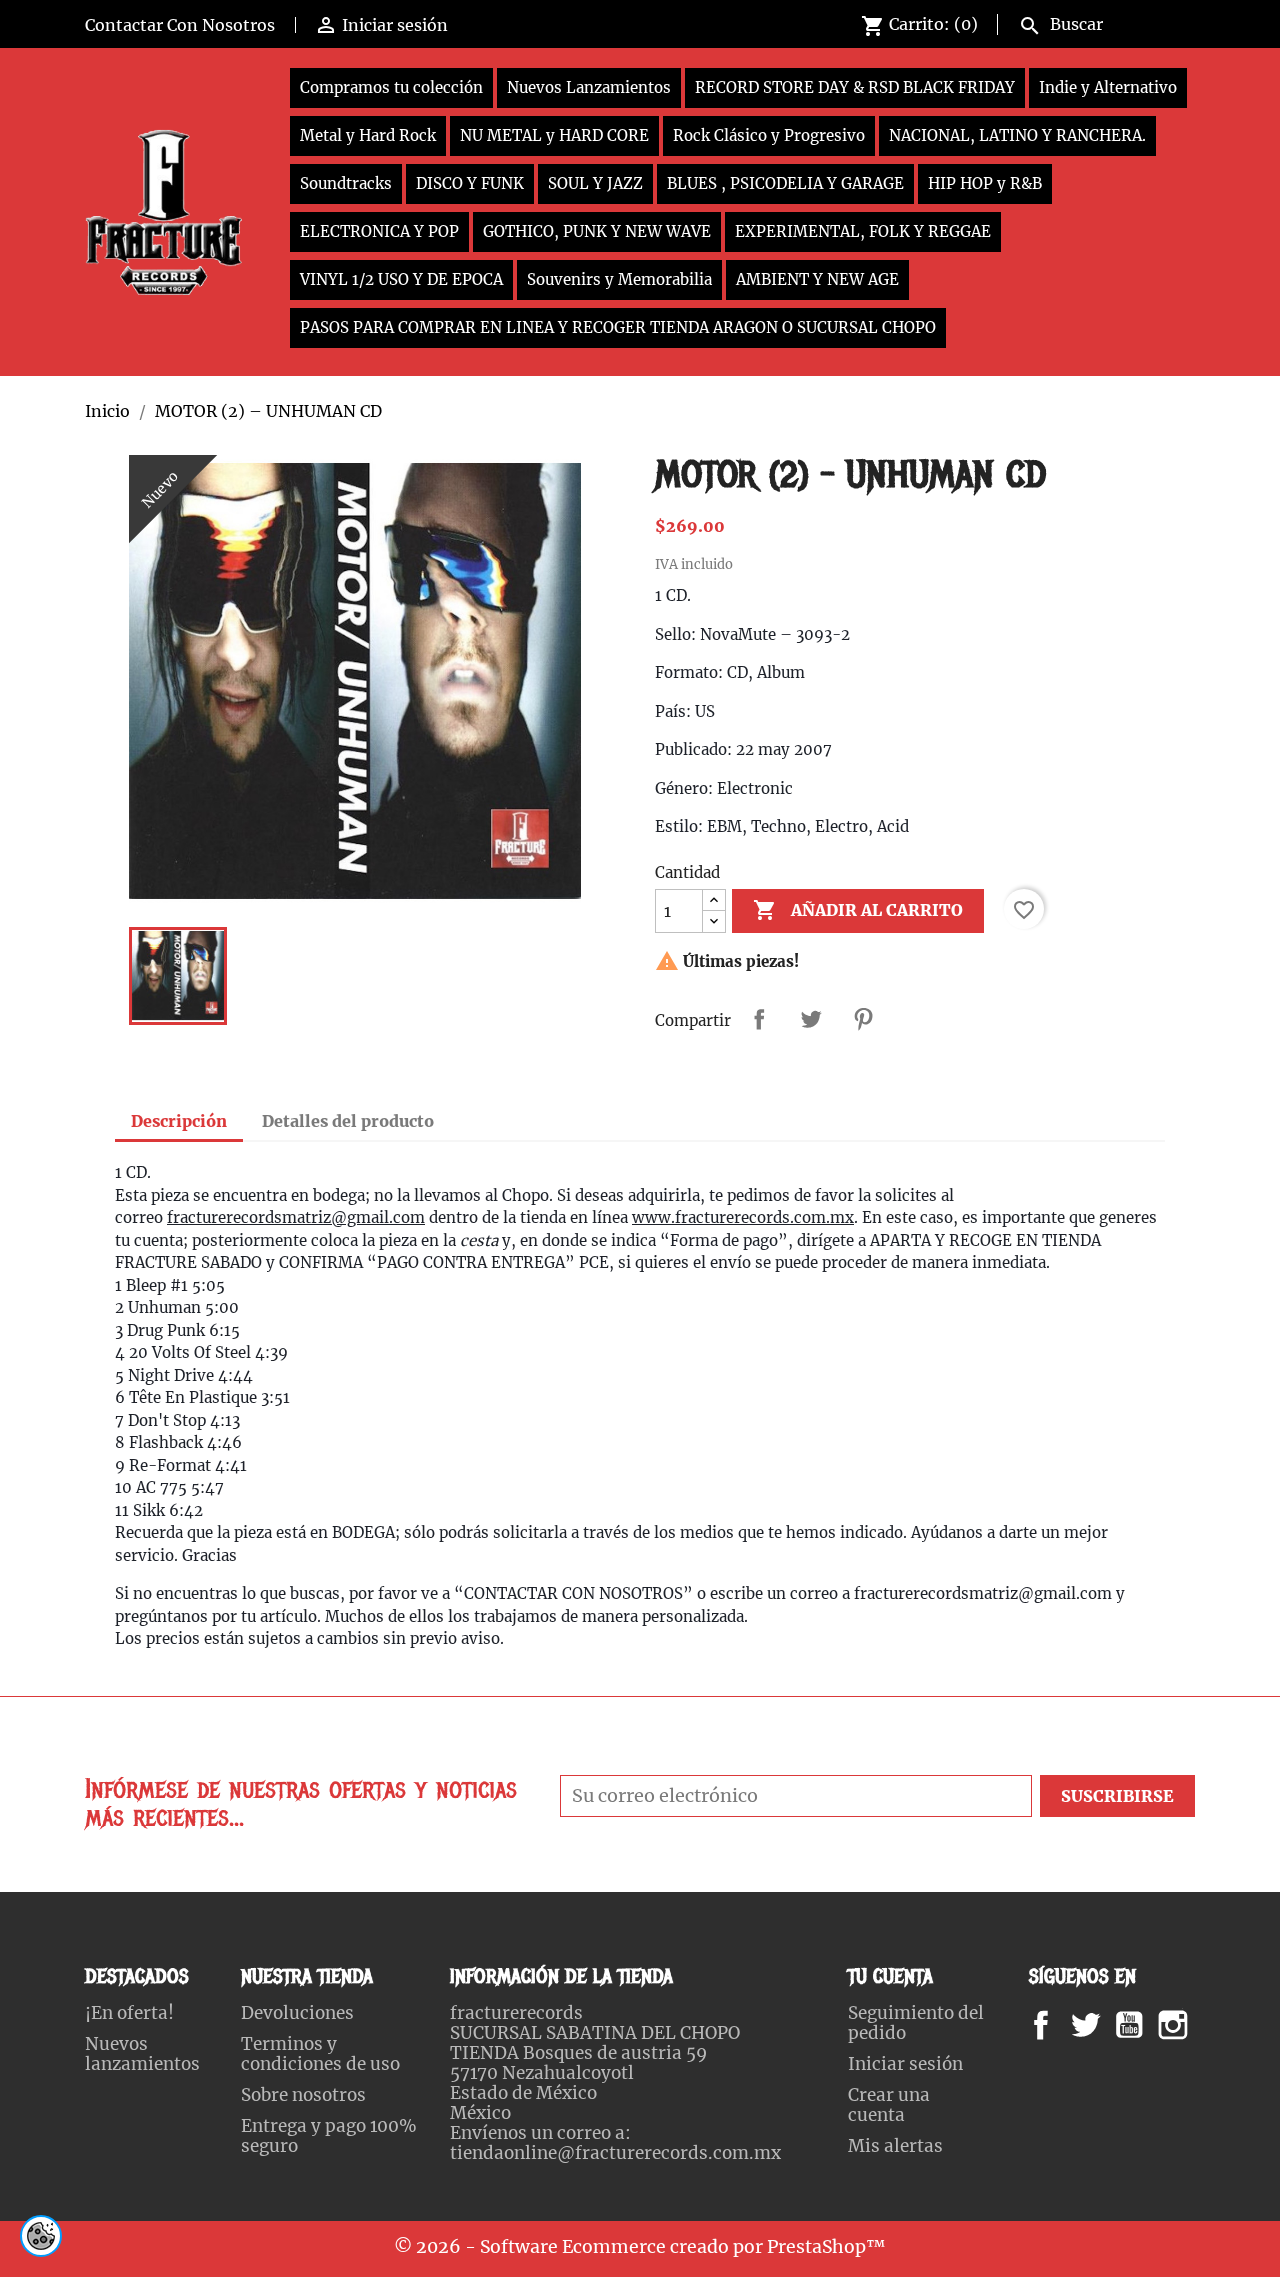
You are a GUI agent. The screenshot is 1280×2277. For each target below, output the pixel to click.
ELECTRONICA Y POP (379, 231)
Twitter (1096, 2025)
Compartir (759, 1019)
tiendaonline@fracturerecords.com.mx (615, 2153)
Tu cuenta (890, 1976)
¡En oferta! (129, 2013)
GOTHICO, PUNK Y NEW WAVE (597, 231)
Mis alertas (895, 2146)
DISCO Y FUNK (470, 183)
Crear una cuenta (889, 2105)
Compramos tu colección (391, 87)
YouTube (1146, 2025)
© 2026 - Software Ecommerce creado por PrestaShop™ (640, 2247)
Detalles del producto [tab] (348, 1121)
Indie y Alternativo (1108, 87)
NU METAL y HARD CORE (554, 135)
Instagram (1197, 2025)
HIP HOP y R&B (985, 183)
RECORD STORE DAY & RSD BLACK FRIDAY (855, 87)
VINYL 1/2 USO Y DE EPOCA (401, 279)
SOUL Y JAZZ (595, 183)
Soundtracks (346, 183)
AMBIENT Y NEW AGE (817, 279)
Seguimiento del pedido (916, 2023)
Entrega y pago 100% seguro (329, 2136)
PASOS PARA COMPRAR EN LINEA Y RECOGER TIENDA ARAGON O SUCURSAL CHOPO (618, 327)
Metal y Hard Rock (368, 135)
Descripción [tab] (179, 1121)
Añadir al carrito (858, 910)
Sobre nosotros (303, 2095)
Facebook (1060, 2025)
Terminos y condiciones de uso (320, 2054)
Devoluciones (297, 2013)
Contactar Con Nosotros (180, 25)
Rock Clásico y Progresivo (769, 135)
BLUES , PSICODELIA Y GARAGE (785, 183)
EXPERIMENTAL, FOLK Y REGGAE (863, 231)
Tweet (811, 1019)
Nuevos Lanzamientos (589, 87)
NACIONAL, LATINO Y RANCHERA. (1017, 135)
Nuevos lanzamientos (142, 2054)
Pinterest (863, 1019)
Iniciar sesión (905, 2064)
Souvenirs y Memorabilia (619, 279)
